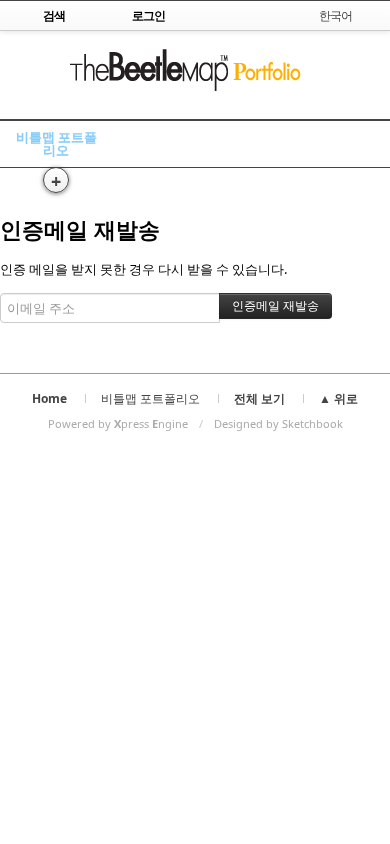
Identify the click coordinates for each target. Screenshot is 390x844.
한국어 (335, 15)
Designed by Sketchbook (278, 423)
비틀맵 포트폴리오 (56, 143)
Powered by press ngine (118, 423)
